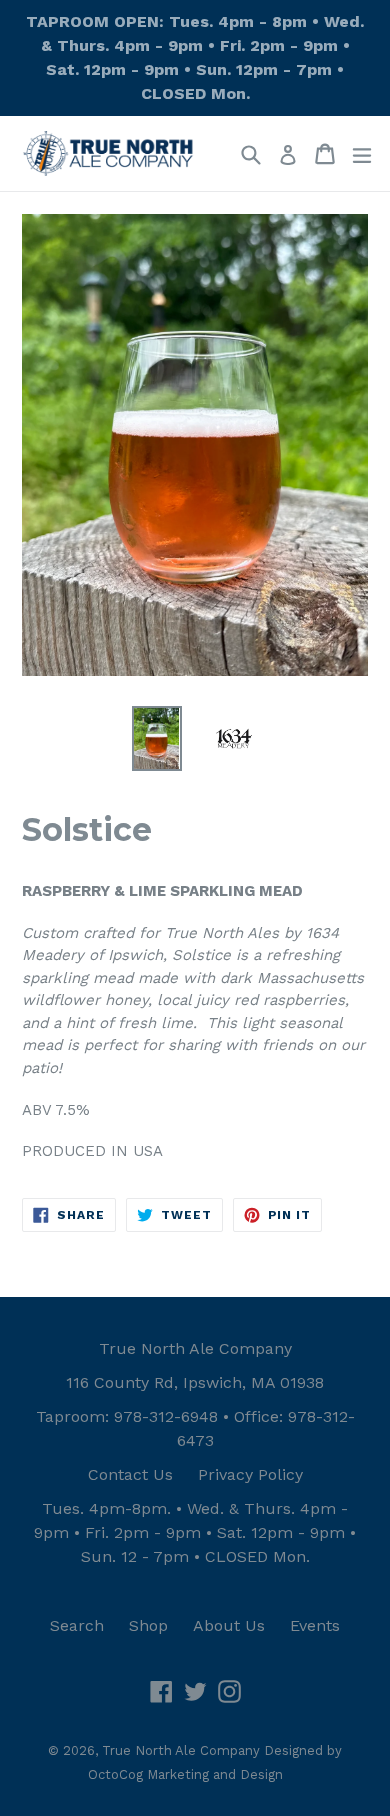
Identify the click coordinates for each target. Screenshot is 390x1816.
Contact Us (130, 1474)
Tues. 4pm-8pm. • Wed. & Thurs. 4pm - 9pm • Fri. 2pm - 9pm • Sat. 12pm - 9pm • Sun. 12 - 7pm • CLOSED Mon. (195, 1532)
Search (77, 1625)
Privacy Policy (250, 1474)
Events (315, 1625)
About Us (229, 1625)
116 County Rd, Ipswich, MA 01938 (195, 1382)
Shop (148, 1625)
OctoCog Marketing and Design (185, 1774)
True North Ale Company (195, 1348)
